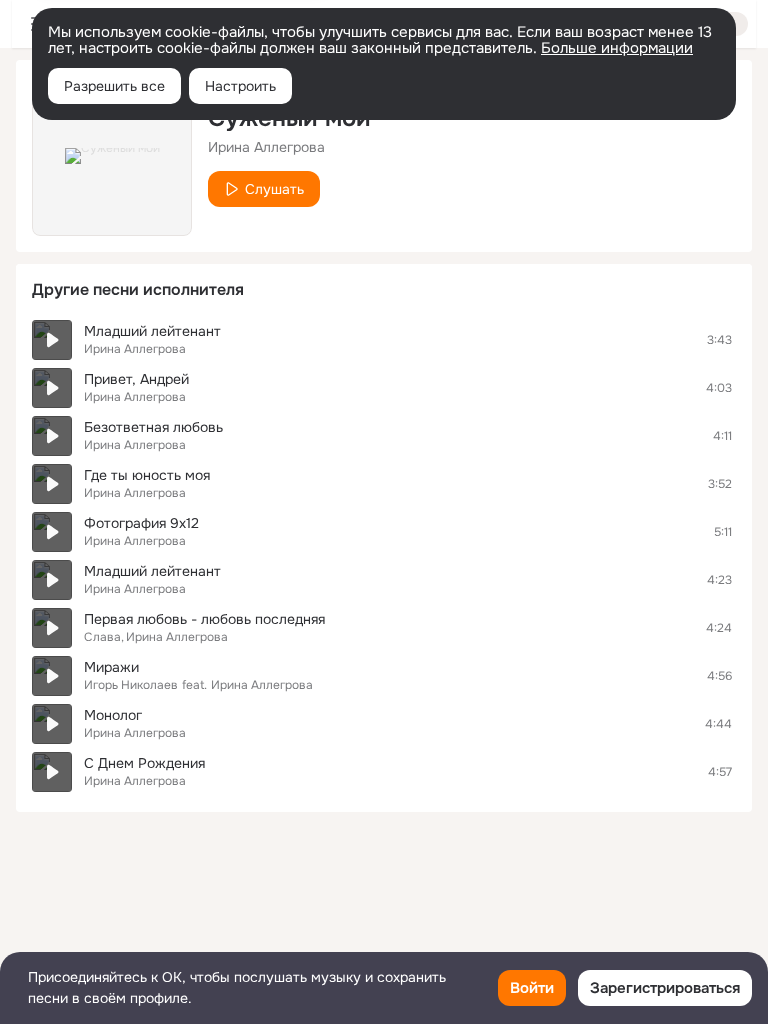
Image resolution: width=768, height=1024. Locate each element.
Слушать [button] (274, 189)
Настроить (240, 86)
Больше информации (617, 48)
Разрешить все (114, 86)
